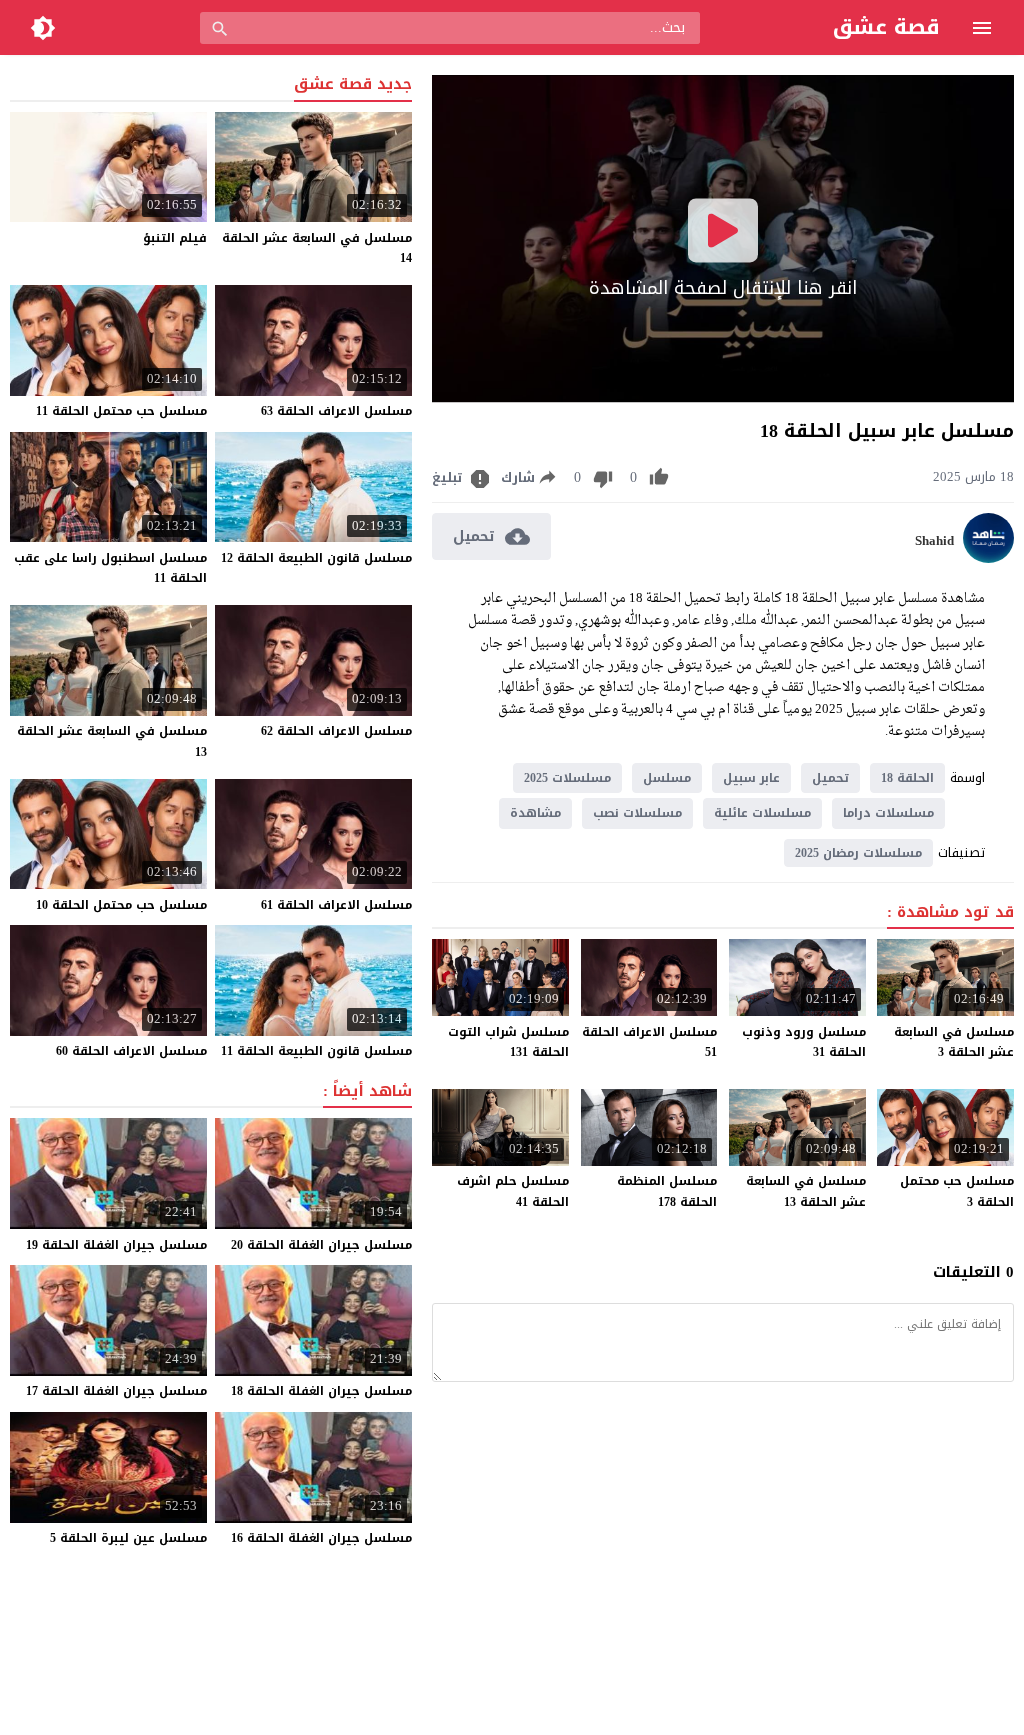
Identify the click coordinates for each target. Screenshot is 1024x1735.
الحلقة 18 (907, 778)
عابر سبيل (751, 778)
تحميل (830, 778)
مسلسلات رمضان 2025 (858, 853)
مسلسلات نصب (637, 813)
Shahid (934, 541)
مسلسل (667, 778)
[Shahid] (988, 558)
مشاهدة (535, 813)
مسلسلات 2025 (567, 778)
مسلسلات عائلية (762, 813)
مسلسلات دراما (888, 813)
